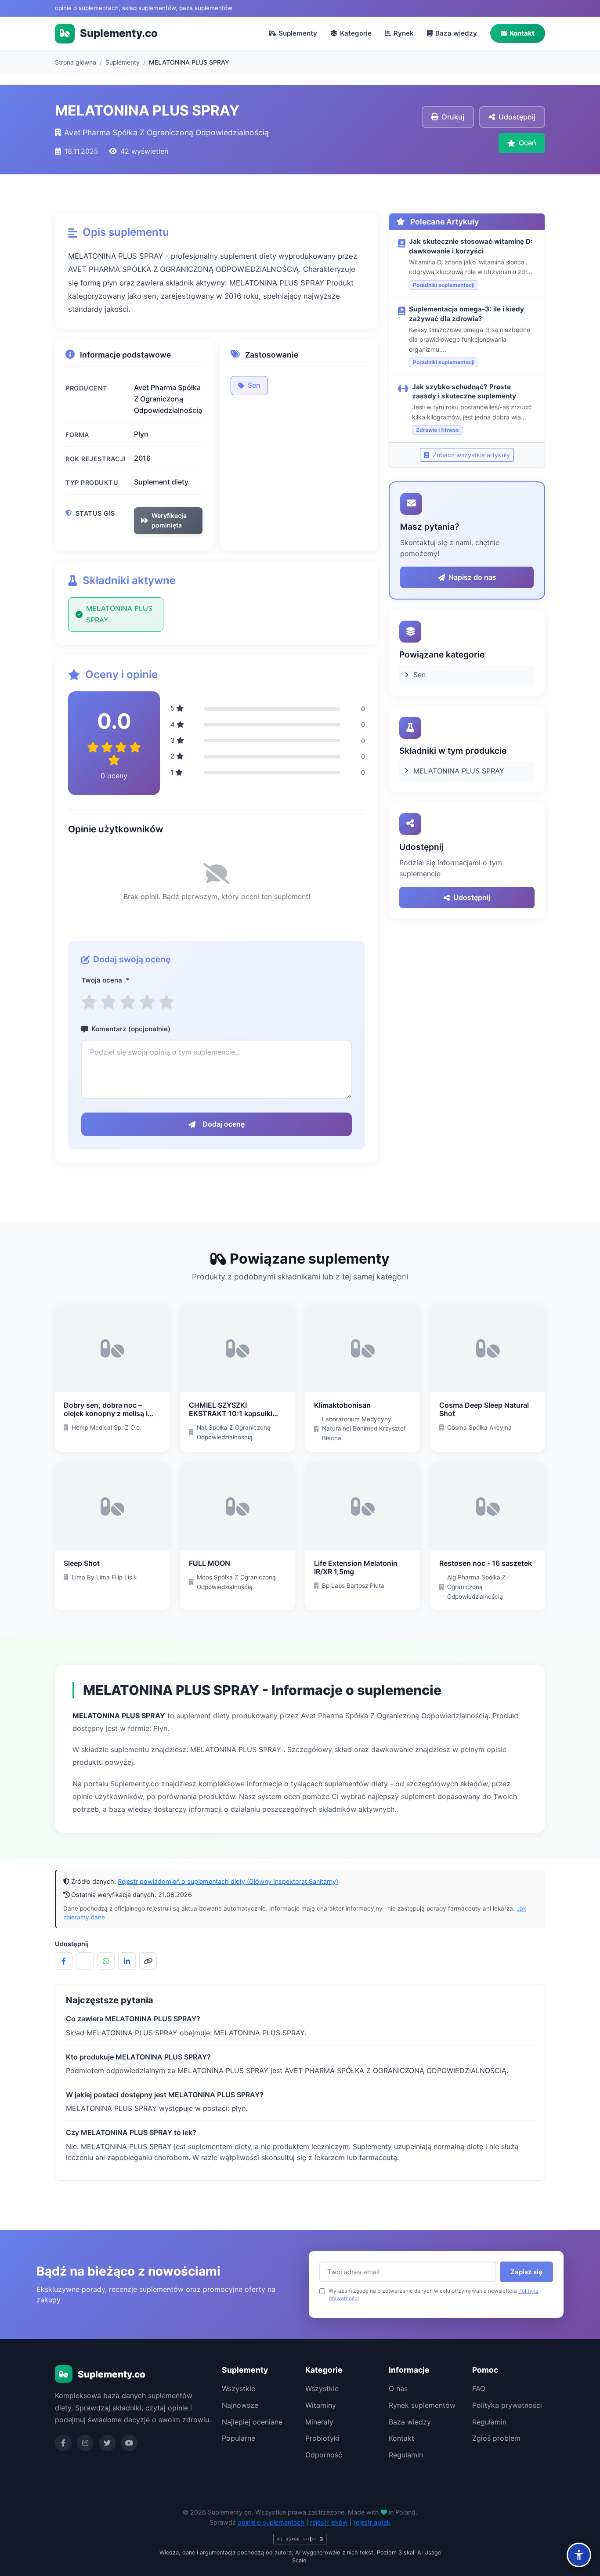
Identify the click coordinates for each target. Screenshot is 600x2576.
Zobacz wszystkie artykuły (470, 455)
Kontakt (522, 33)
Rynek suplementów (422, 2405)
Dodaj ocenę (224, 1124)
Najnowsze (240, 2405)
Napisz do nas (472, 577)
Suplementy (298, 33)
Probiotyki (322, 2438)
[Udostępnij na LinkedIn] (127, 1961)
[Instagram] (85, 2443)
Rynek (404, 33)
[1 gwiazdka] (89, 1002)
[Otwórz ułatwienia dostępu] (579, 2555)
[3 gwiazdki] (128, 1002)
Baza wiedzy (456, 33)
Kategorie (356, 33)
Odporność (324, 2455)
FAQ (479, 2388)
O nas (398, 2388)
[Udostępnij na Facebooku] (64, 1961)
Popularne (239, 2438)
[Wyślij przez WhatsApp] (106, 1961)
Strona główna (76, 62)
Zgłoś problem (496, 2438)
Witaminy (321, 2405)
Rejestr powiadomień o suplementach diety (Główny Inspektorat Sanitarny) (228, 1881)
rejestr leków (329, 2522)
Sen (254, 385)
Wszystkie (239, 2388)
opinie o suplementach (271, 2522)
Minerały (319, 2422)
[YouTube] (129, 2443)
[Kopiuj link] (148, 1961)
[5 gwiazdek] (166, 1002)
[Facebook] (63, 2443)
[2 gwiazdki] (108, 1002)
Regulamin (406, 2455)
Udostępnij (472, 897)
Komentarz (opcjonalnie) (131, 1029)
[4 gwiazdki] (147, 1002)
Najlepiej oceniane (252, 2422)
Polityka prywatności (507, 2405)
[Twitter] (107, 2443)
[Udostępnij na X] (85, 1961)
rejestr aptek (372, 2522)
